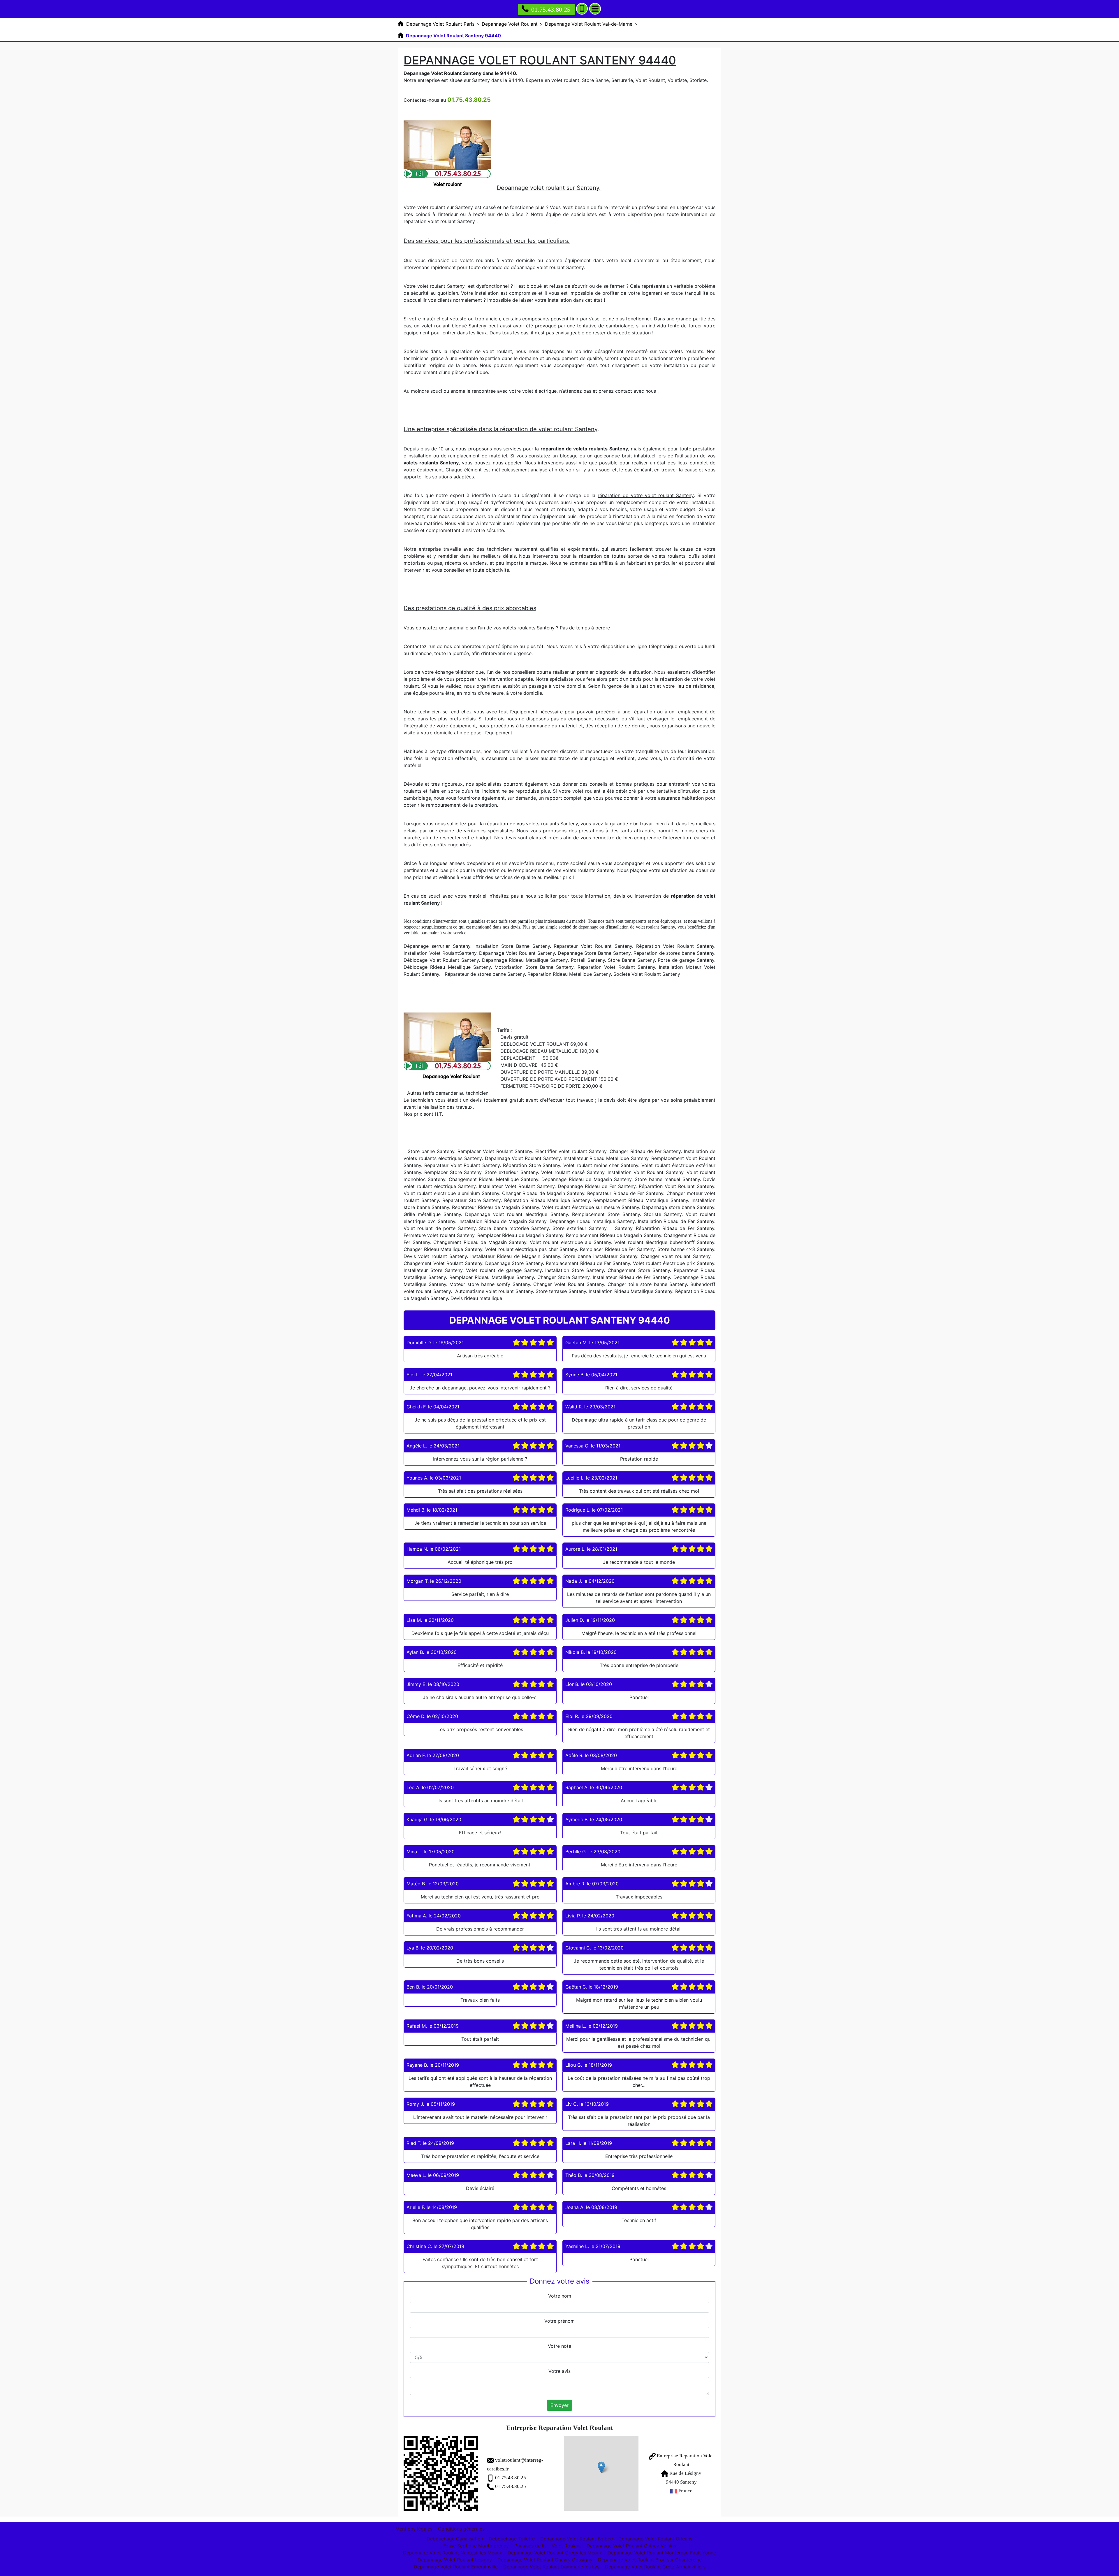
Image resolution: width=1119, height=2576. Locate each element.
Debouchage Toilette (512, 2539)
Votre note (559, 2346)
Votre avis (559, 2371)
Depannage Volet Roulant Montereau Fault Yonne (662, 2553)
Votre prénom (559, 2321)
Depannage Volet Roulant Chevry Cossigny (545, 2560)
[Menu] (595, 9)
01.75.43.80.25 (551, 9)
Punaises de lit (530, 2546)
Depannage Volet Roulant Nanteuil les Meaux (453, 2553)
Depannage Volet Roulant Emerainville (456, 2567)
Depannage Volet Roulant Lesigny (455, 2560)
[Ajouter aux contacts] (582, 9)
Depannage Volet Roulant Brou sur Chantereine (650, 2560)
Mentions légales (414, 2529)
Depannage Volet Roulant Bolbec (577, 2539)
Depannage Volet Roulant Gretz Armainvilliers (655, 2567)
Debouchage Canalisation (455, 2539)
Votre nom (560, 2296)
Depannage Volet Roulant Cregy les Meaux (555, 2553)
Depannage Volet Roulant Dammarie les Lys (551, 2567)
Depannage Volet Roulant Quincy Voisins (631, 2546)
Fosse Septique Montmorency (476, 2546)
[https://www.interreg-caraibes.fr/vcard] (441, 2473)
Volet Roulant (566, 2546)
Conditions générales (461, 2529)
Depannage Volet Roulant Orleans (655, 2539)
